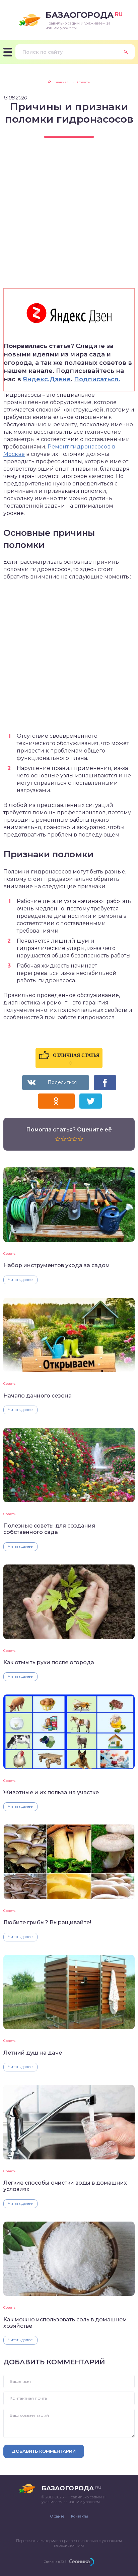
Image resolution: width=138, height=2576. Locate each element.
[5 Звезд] (81, 1139)
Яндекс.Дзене (47, 379)
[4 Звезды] (75, 1139)
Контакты (80, 2516)
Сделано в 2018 (55, 2562)
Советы (10, 1254)
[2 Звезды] (63, 1139)
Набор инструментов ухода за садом (57, 1265)
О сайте (57, 2516)
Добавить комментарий (44, 2451)
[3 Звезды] (69, 1139)
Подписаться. (97, 379)
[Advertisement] (69, 219)
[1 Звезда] (58, 1139)
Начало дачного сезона (38, 1396)
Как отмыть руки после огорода (49, 1662)
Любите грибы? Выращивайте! (47, 1922)
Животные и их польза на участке (51, 1792)
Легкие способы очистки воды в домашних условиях (65, 2186)
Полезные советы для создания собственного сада (49, 1529)
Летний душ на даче (33, 2053)
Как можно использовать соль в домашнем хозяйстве (65, 2323)
